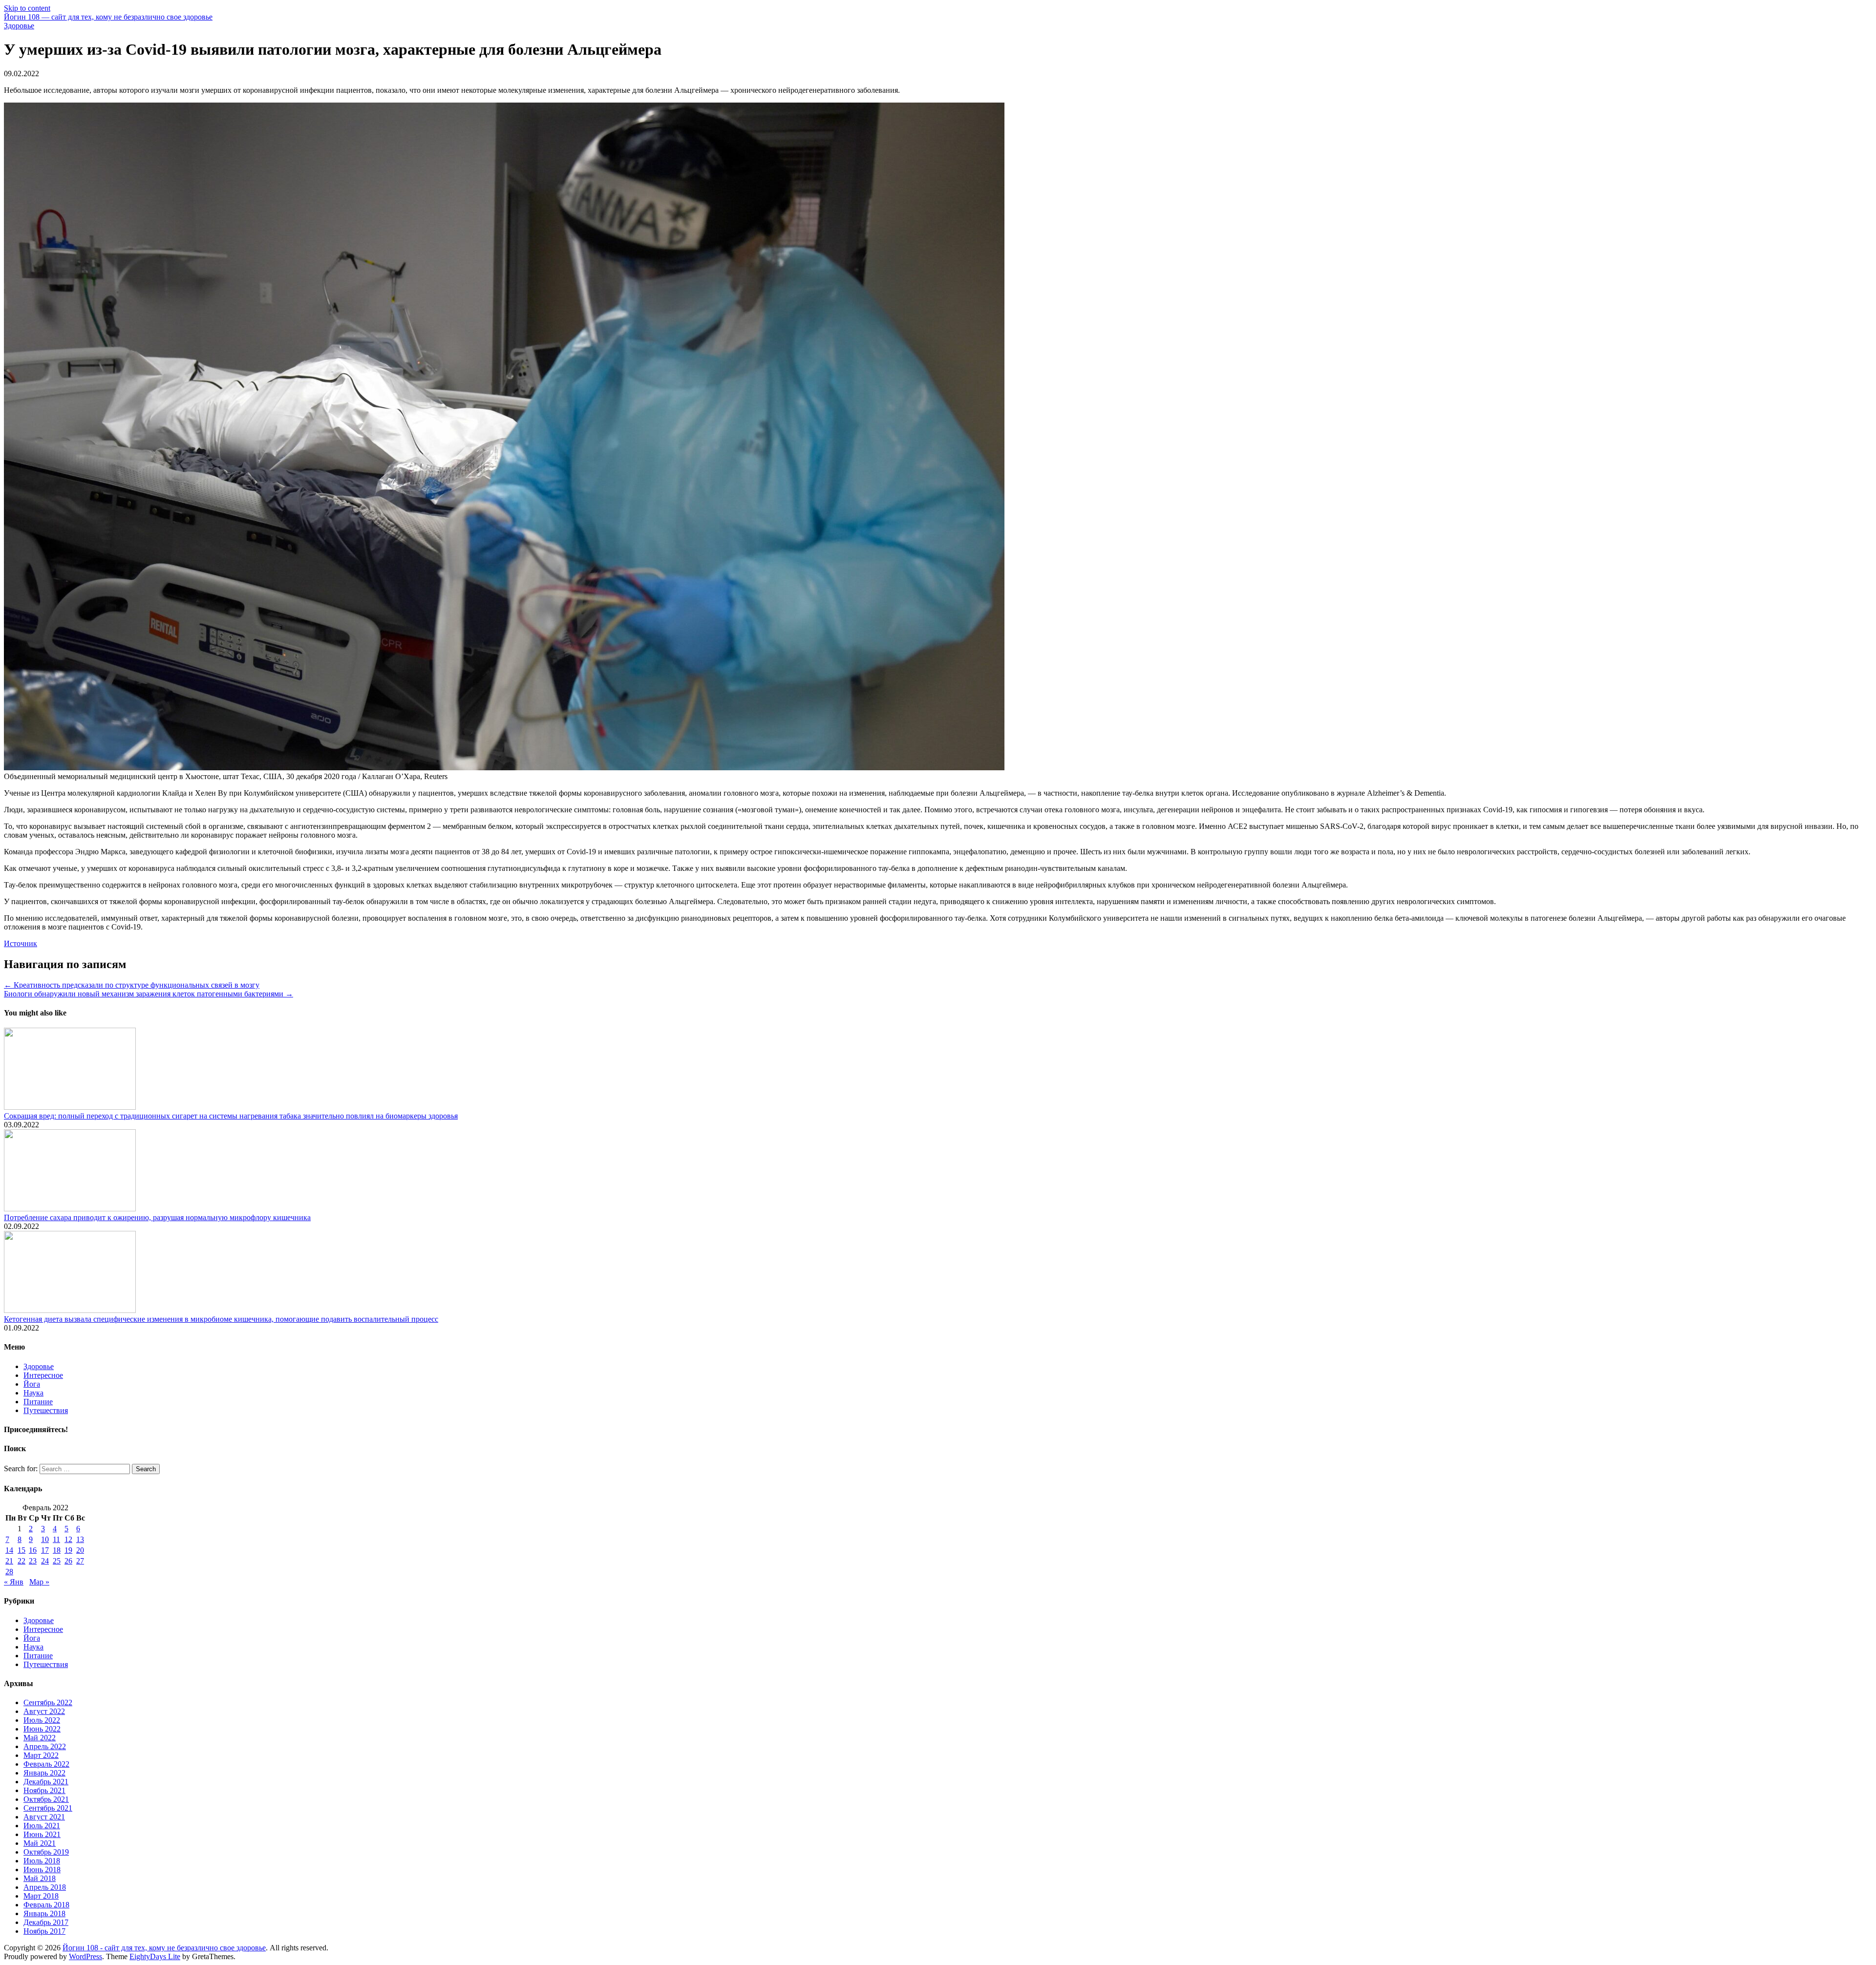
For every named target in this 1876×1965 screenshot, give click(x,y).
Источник (21, 943)
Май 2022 (40, 1738)
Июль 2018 (42, 1861)
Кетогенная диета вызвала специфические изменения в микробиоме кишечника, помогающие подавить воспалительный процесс (221, 1319)
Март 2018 (41, 1896)
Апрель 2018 (45, 1887)
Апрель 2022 (45, 1746)
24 (45, 1561)
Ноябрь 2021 (44, 1790)
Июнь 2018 (42, 1870)
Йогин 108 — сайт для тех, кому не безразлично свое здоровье (108, 17)
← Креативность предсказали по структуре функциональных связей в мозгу (132, 985)
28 (9, 1572)
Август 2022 (44, 1711)
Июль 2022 (42, 1720)
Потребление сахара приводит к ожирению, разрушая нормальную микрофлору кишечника (157, 1217)
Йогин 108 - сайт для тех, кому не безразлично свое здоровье (164, 1948)
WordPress (85, 1956)
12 (68, 1539)
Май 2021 (40, 1843)
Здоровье (19, 26)
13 (80, 1539)
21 (9, 1561)
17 (45, 1550)
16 (33, 1550)
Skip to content (27, 8)
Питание (38, 1402)
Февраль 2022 (46, 1764)
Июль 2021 (42, 1826)
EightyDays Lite (155, 1956)
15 (21, 1550)
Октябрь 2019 (46, 1852)
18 (57, 1550)
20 (80, 1550)
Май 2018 (40, 1878)
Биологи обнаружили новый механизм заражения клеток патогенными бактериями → (149, 994)
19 (68, 1550)
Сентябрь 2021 (48, 1808)
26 (68, 1561)
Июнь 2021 (42, 1834)
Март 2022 (41, 1755)
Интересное (43, 1375)
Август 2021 (44, 1817)
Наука (33, 1393)
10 (45, 1539)
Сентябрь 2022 (48, 1702)
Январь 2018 (44, 1913)
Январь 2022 (44, 1773)
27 (80, 1561)
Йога (32, 1384)
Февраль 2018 (46, 1905)
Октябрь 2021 (46, 1799)
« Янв (14, 1582)
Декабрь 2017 (46, 1922)
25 (57, 1561)
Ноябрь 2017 (44, 1931)
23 (33, 1561)
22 (21, 1561)
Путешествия (46, 1410)
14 (9, 1550)
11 (56, 1539)
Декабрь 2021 (46, 1782)
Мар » (39, 1582)
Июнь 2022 (42, 1729)
